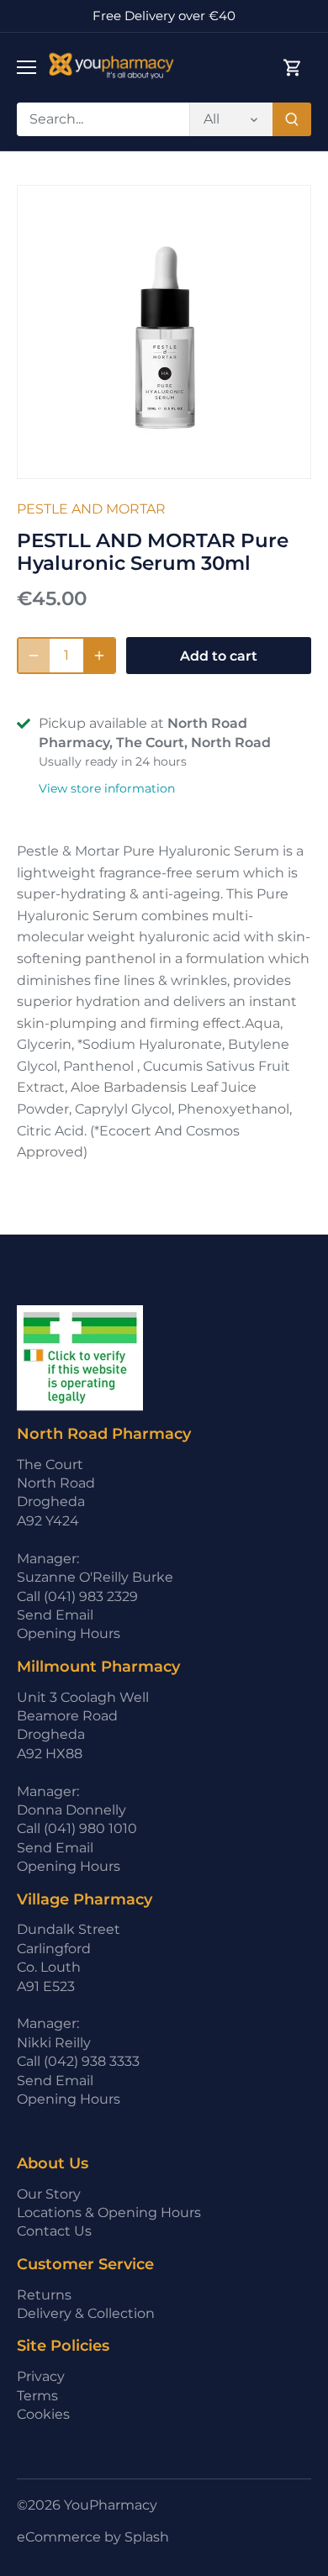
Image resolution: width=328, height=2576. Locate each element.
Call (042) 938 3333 (78, 2061)
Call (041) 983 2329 (77, 1596)
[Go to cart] (293, 68)
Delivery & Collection (86, 2313)
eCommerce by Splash (93, 2537)
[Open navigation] (26, 67)
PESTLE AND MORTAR (91, 509)
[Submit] (292, 119)
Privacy (41, 2376)
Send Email (55, 1615)
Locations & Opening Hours (109, 2213)
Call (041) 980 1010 (77, 1828)
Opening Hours (69, 1633)
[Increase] (99, 656)
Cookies (43, 2414)
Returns (44, 2295)
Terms (37, 2396)
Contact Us (54, 2231)
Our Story (49, 2194)
